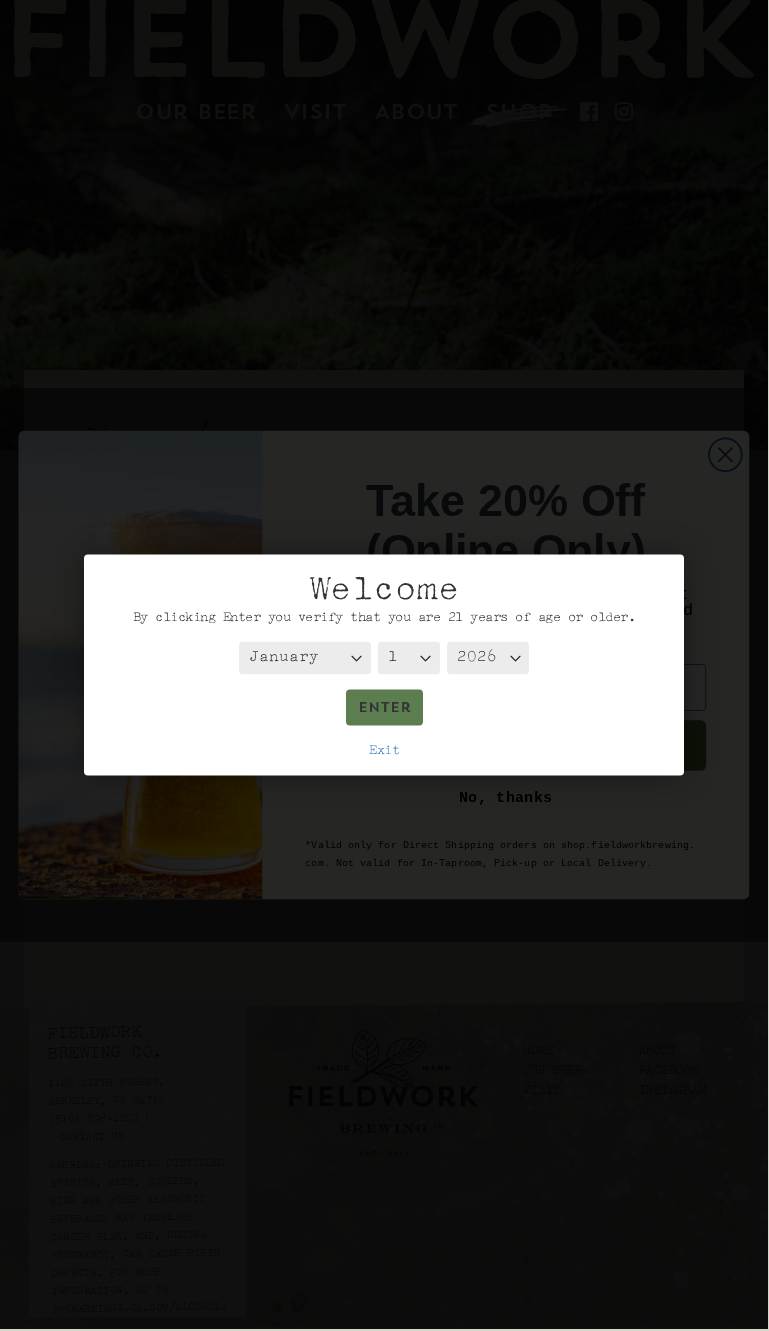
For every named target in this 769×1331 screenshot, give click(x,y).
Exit (384, 750)
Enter (384, 708)
